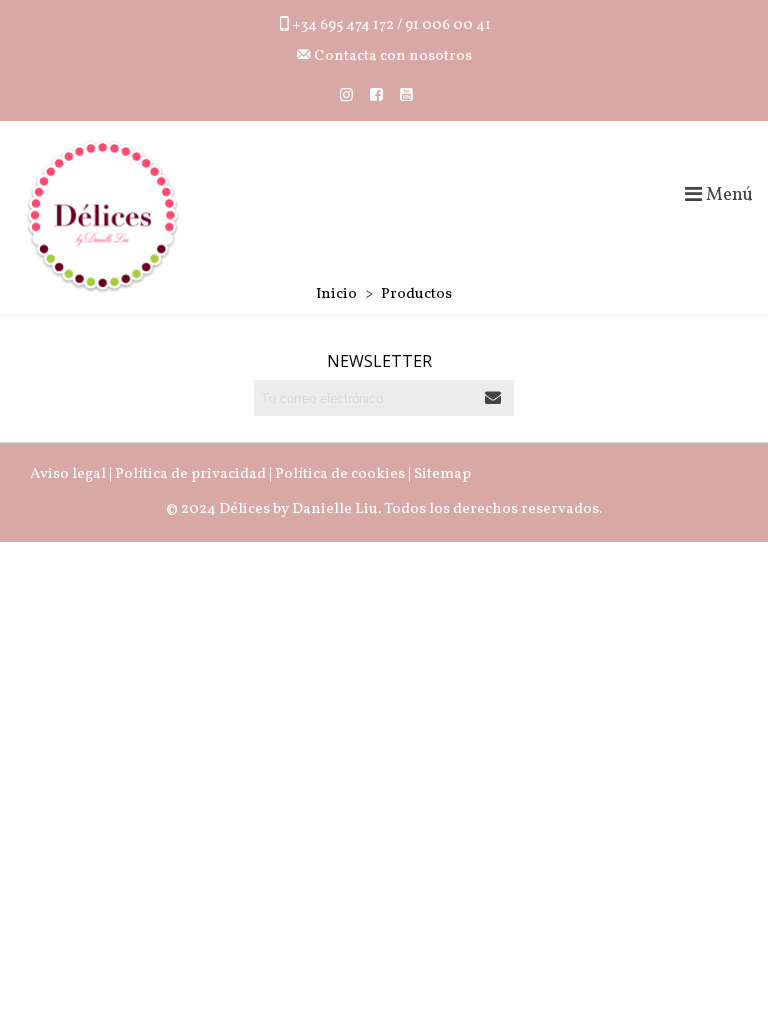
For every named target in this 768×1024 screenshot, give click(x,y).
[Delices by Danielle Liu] (102, 216)
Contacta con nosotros (391, 56)
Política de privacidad (190, 474)
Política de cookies (340, 474)
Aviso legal (68, 474)
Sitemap (442, 474)
